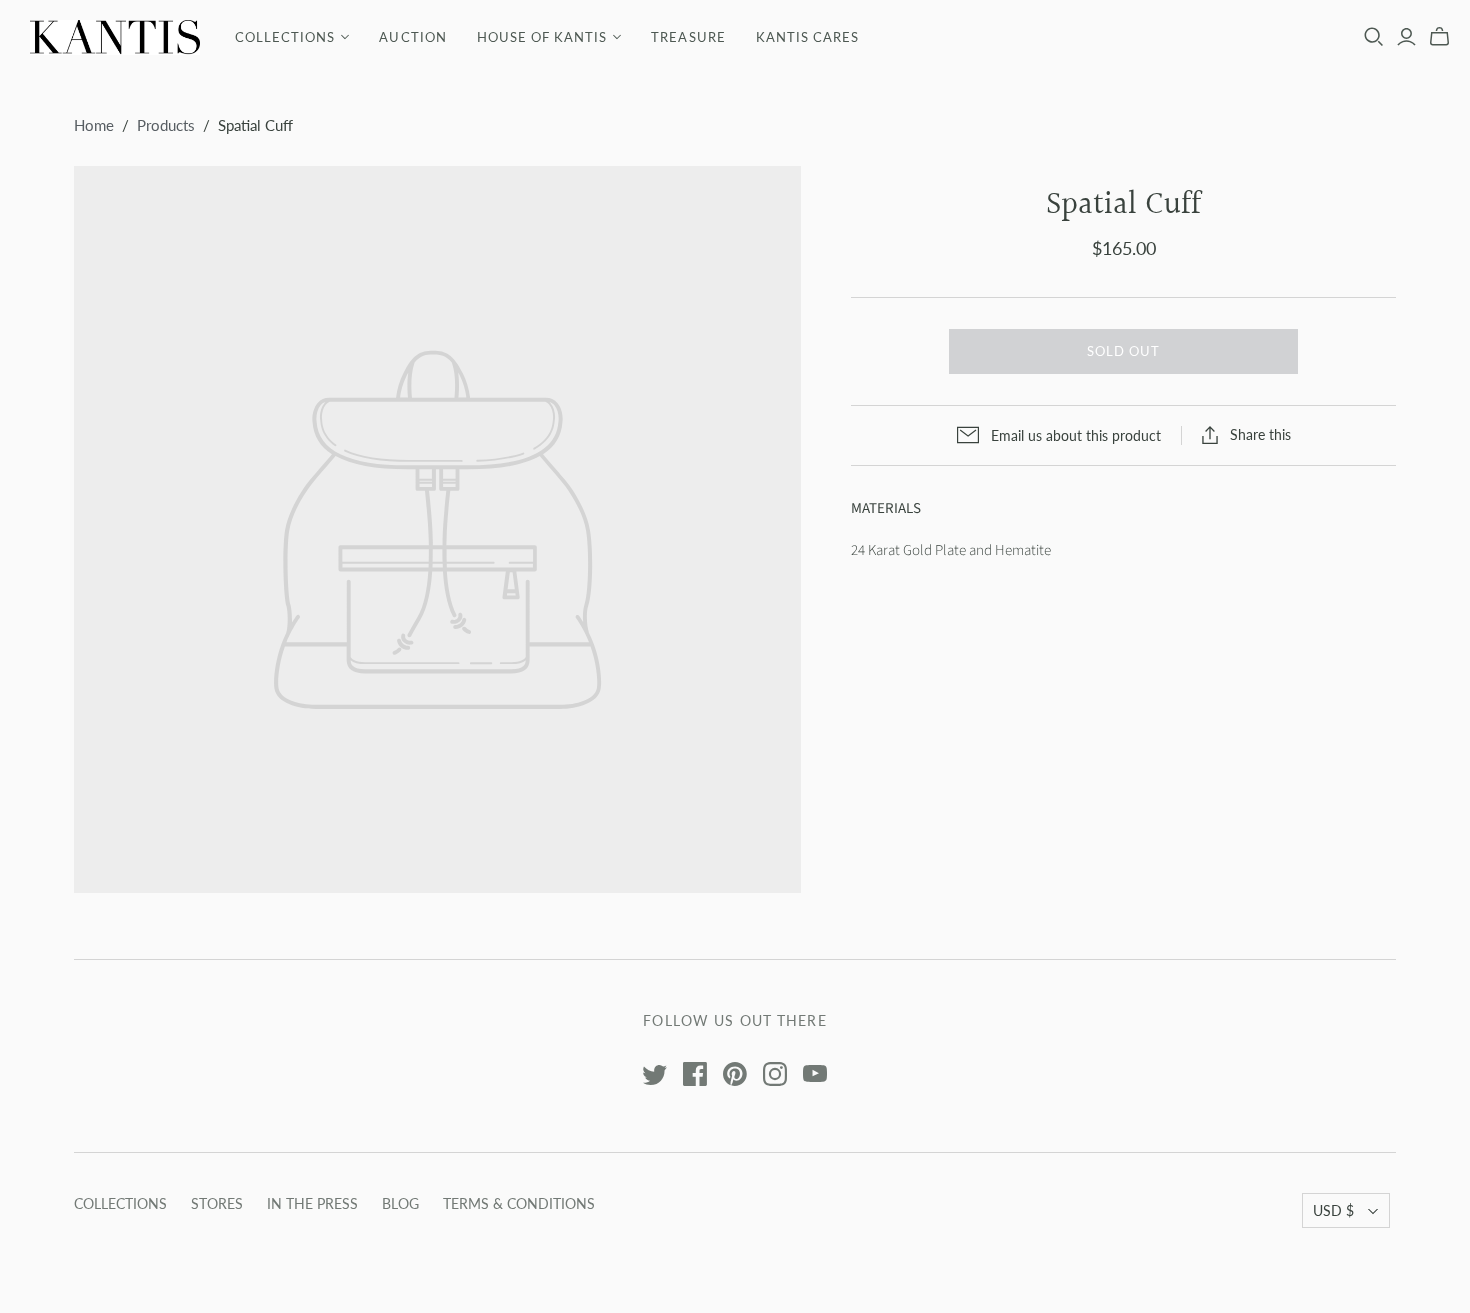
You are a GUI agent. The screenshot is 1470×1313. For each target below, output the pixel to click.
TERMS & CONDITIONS (519, 1203)
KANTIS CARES (807, 37)
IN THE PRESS (312, 1203)
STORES (217, 1203)
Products (166, 125)
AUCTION (412, 37)
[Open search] (1374, 37)
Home (94, 125)
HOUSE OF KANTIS (542, 37)
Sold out (1123, 351)
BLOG (400, 1203)
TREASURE (688, 37)
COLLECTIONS (285, 37)
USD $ (1333, 1210)
